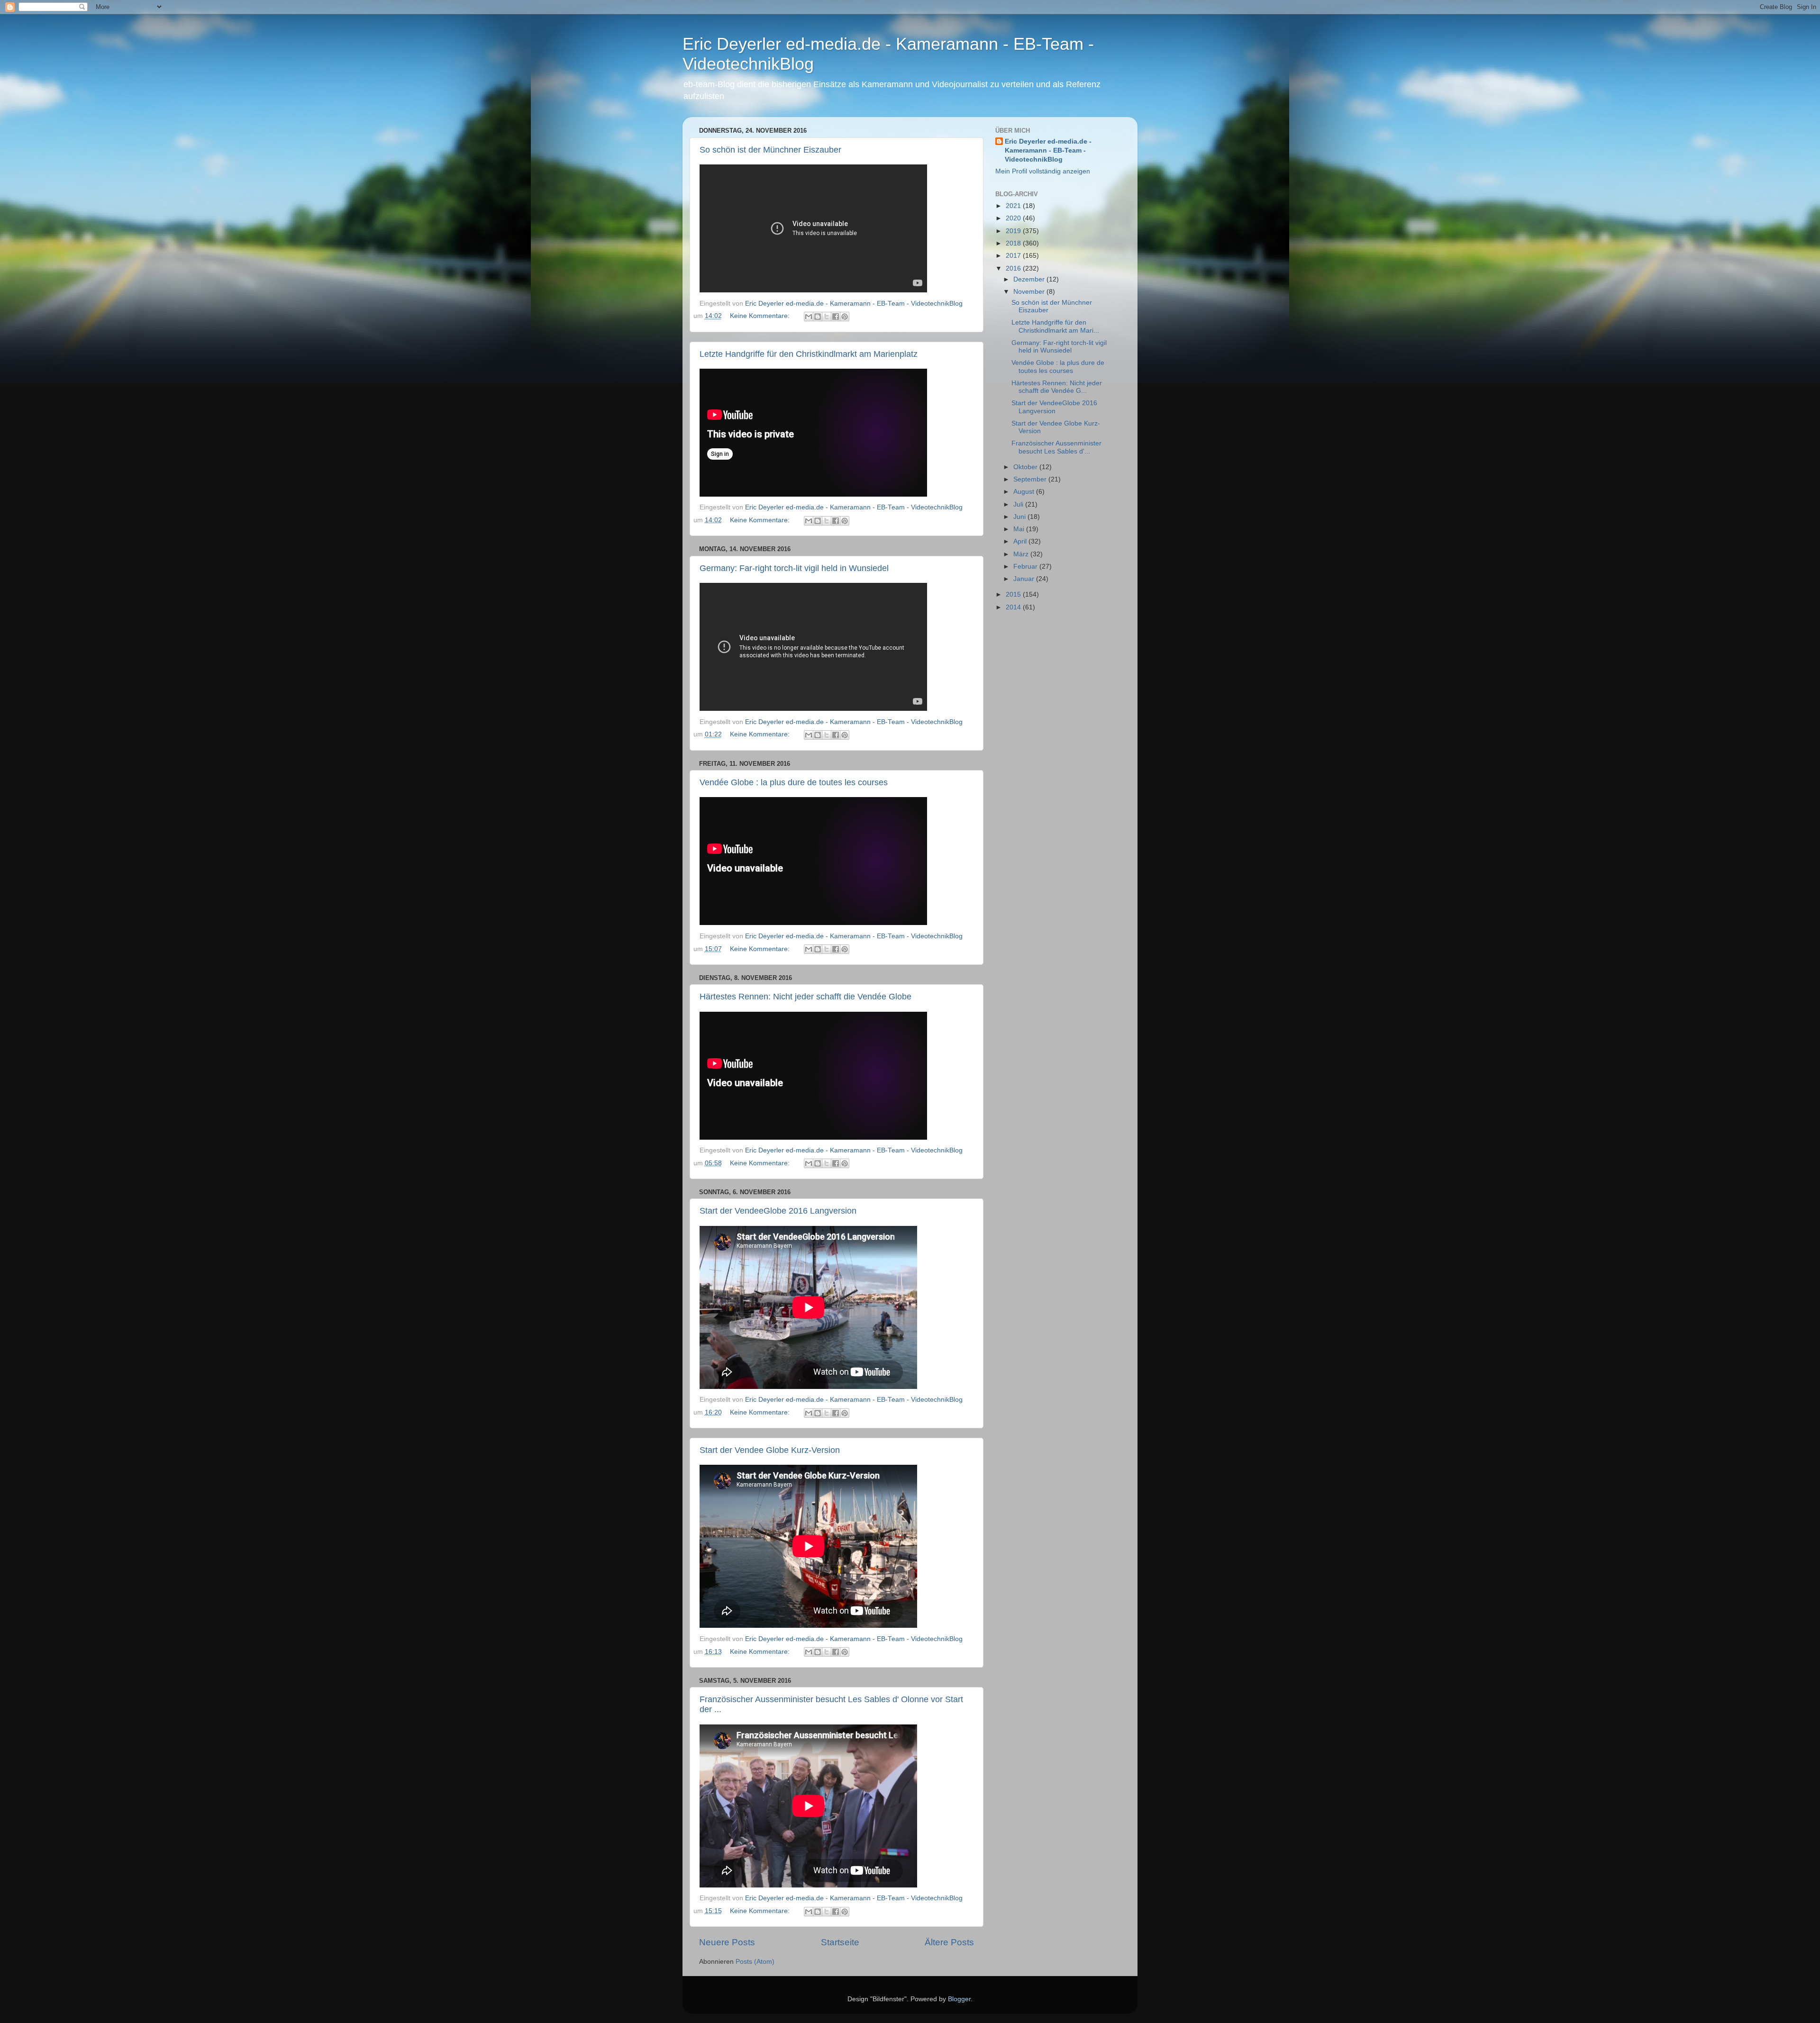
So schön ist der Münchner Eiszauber (770, 150)
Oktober (1026, 467)
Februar (1026, 567)
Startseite (840, 1942)
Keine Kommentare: (761, 316)
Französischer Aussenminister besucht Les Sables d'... (1056, 447)
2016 (1014, 268)
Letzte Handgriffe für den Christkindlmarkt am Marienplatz (809, 354)
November (1030, 292)
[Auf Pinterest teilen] (845, 317)
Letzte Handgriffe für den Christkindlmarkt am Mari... (1055, 326)
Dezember (1030, 279)
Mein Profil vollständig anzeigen (1043, 171)
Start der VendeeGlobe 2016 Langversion (778, 1211)
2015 (1014, 594)
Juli (1019, 504)
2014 (1014, 607)
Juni (1020, 517)
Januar (1025, 579)
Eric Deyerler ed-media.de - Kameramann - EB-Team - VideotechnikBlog (1048, 150)
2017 (1014, 256)
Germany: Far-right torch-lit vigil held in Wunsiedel (794, 568)
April (1021, 541)
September (1031, 479)
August (1025, 492)
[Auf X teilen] (827, 317)
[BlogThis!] (818, 317)
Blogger (959, 1999)
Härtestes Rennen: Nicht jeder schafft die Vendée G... (1057, 387)
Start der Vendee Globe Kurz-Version (770, 1450)
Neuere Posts (727, 1942)
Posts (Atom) (755, 1962)
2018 (1014, 243)
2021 (1014, 206)
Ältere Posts (949, 1942)
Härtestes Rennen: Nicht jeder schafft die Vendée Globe (805, 997)
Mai (1020, 529)
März (1022, 554)
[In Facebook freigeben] (836, 317)
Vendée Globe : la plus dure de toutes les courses (794, 782)
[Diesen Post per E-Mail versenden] (809, 317)
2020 (1014, 218)
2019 (1014, 231)
